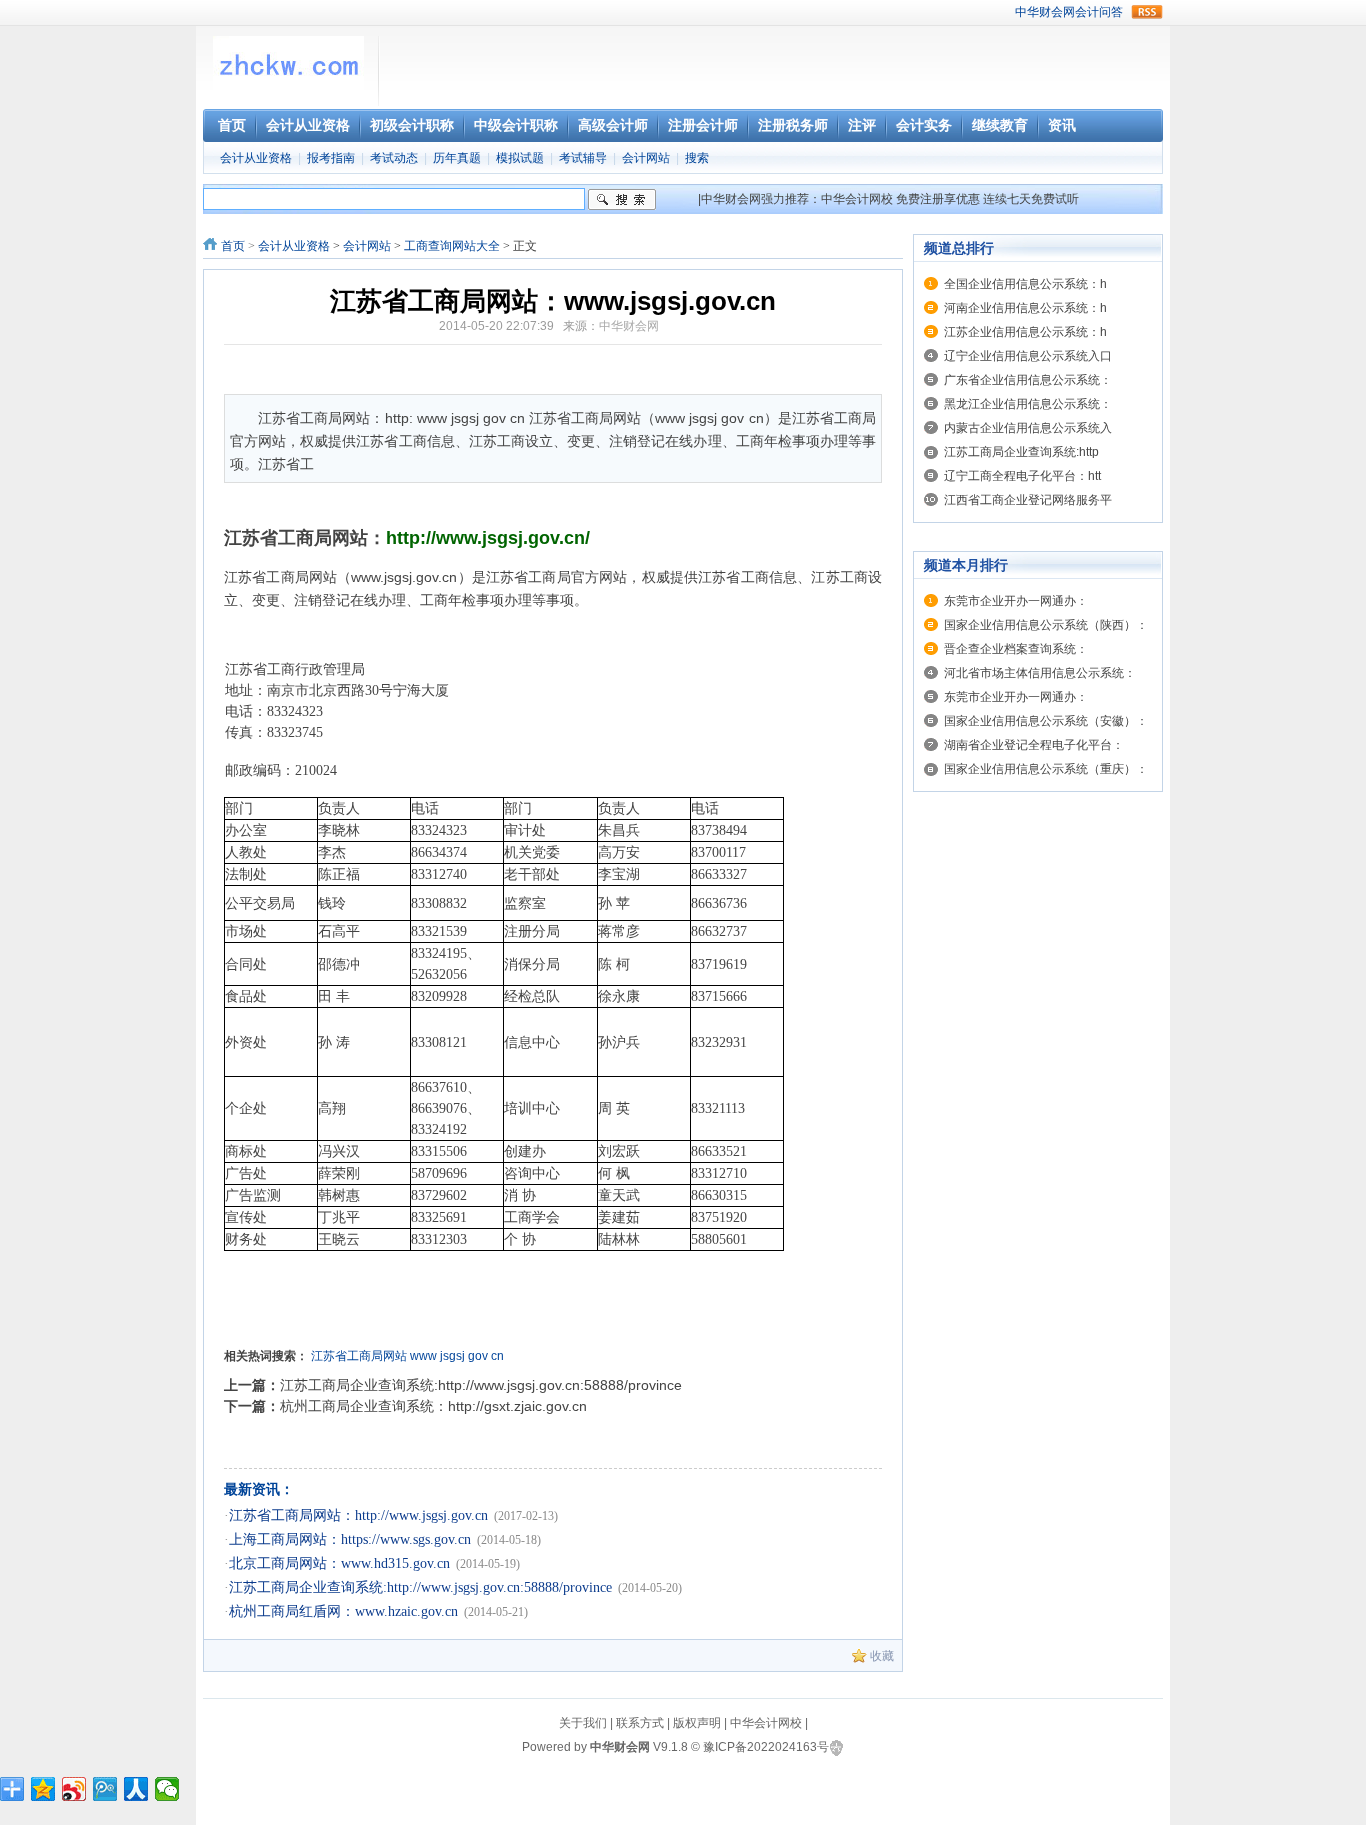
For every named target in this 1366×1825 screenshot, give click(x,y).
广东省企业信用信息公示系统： (1028, 380)
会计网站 (646, 158)
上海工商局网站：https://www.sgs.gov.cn (350, 1539)
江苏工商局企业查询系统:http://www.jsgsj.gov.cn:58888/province (481, 1385)
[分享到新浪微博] (74, 1789)
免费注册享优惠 (938, 199)
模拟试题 (520, 158)
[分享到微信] (167, 1789)
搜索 (697, 158)
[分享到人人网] (136, 1789)
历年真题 (457, 158)
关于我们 (583, 1723)
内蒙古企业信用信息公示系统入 (1028, 428)
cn (497, 1356)
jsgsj (452, 1356)
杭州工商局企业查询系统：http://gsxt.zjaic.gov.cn (433, 1406)
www (423, 1356)
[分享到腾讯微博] (105, 1789)
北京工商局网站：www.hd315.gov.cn (339, 1563)
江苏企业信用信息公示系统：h (1025, 332)
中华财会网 (1045, 12)
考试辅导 (583, 158)
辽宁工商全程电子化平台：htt (1022, 476)
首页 (233, 246)
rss (1147, 12)
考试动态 (394, 158)
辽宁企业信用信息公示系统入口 (1028, 356)
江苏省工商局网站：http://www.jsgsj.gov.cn (358, 1515)
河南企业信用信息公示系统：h (1025, 308)
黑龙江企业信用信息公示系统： (1028, 404)
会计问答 (1099, 12)
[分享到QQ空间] (43, 1789)
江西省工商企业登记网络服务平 (1028, 500)
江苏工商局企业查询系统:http (1021, 452)
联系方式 (640, 1723)
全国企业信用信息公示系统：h (1025, 284)
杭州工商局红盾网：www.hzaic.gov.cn (343, 1611)
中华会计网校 (857, 199)
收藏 (882, 1656)
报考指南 (331, 158)
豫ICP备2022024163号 (766, 1747)
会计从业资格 (256, 158)
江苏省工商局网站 (359, 1356)
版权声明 (697, 1723)
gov (478, 1356)
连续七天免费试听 (1031, 199)
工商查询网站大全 (452, 246)
